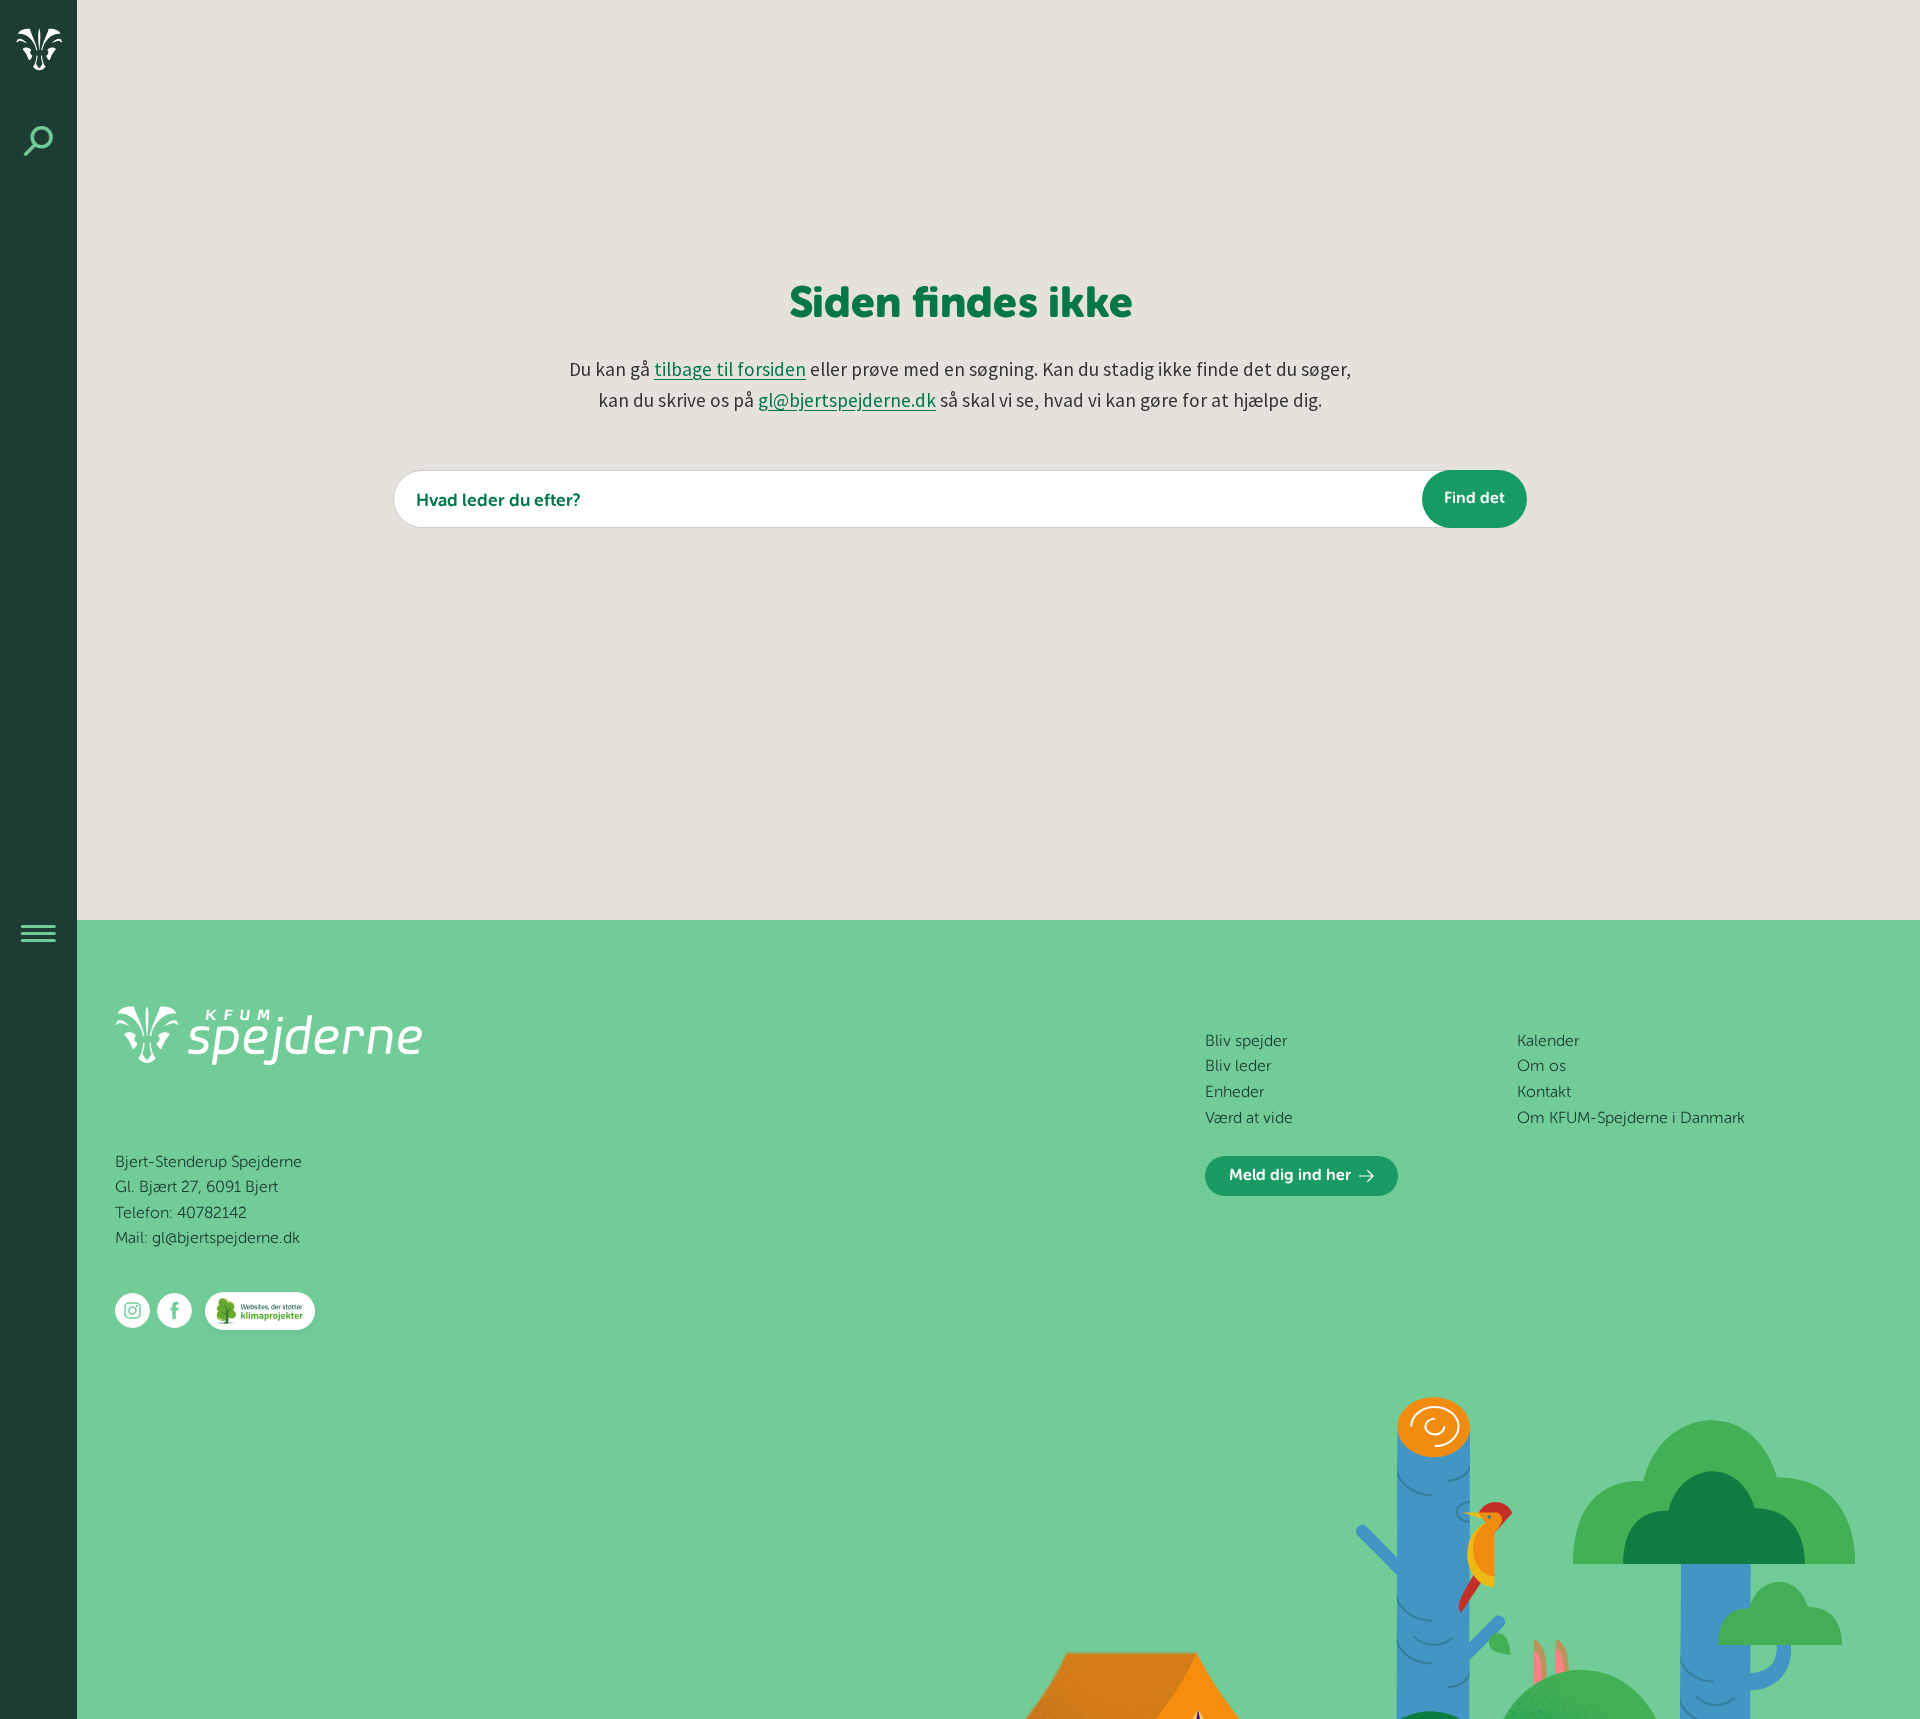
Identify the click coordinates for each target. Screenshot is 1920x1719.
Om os (1541, 1067)
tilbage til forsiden (730, 369)
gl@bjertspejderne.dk (847, 400)
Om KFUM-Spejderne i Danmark (1631, 1119)
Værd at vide (1249, 1119)
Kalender (1548, 1042)
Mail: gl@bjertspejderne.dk (207, 1239)
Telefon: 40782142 (181, 1214)
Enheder (1234, 1093)
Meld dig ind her (1290, 1176)
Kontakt (1544, 1093)
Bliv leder (1238, 1067)
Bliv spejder (1246, 1042)
